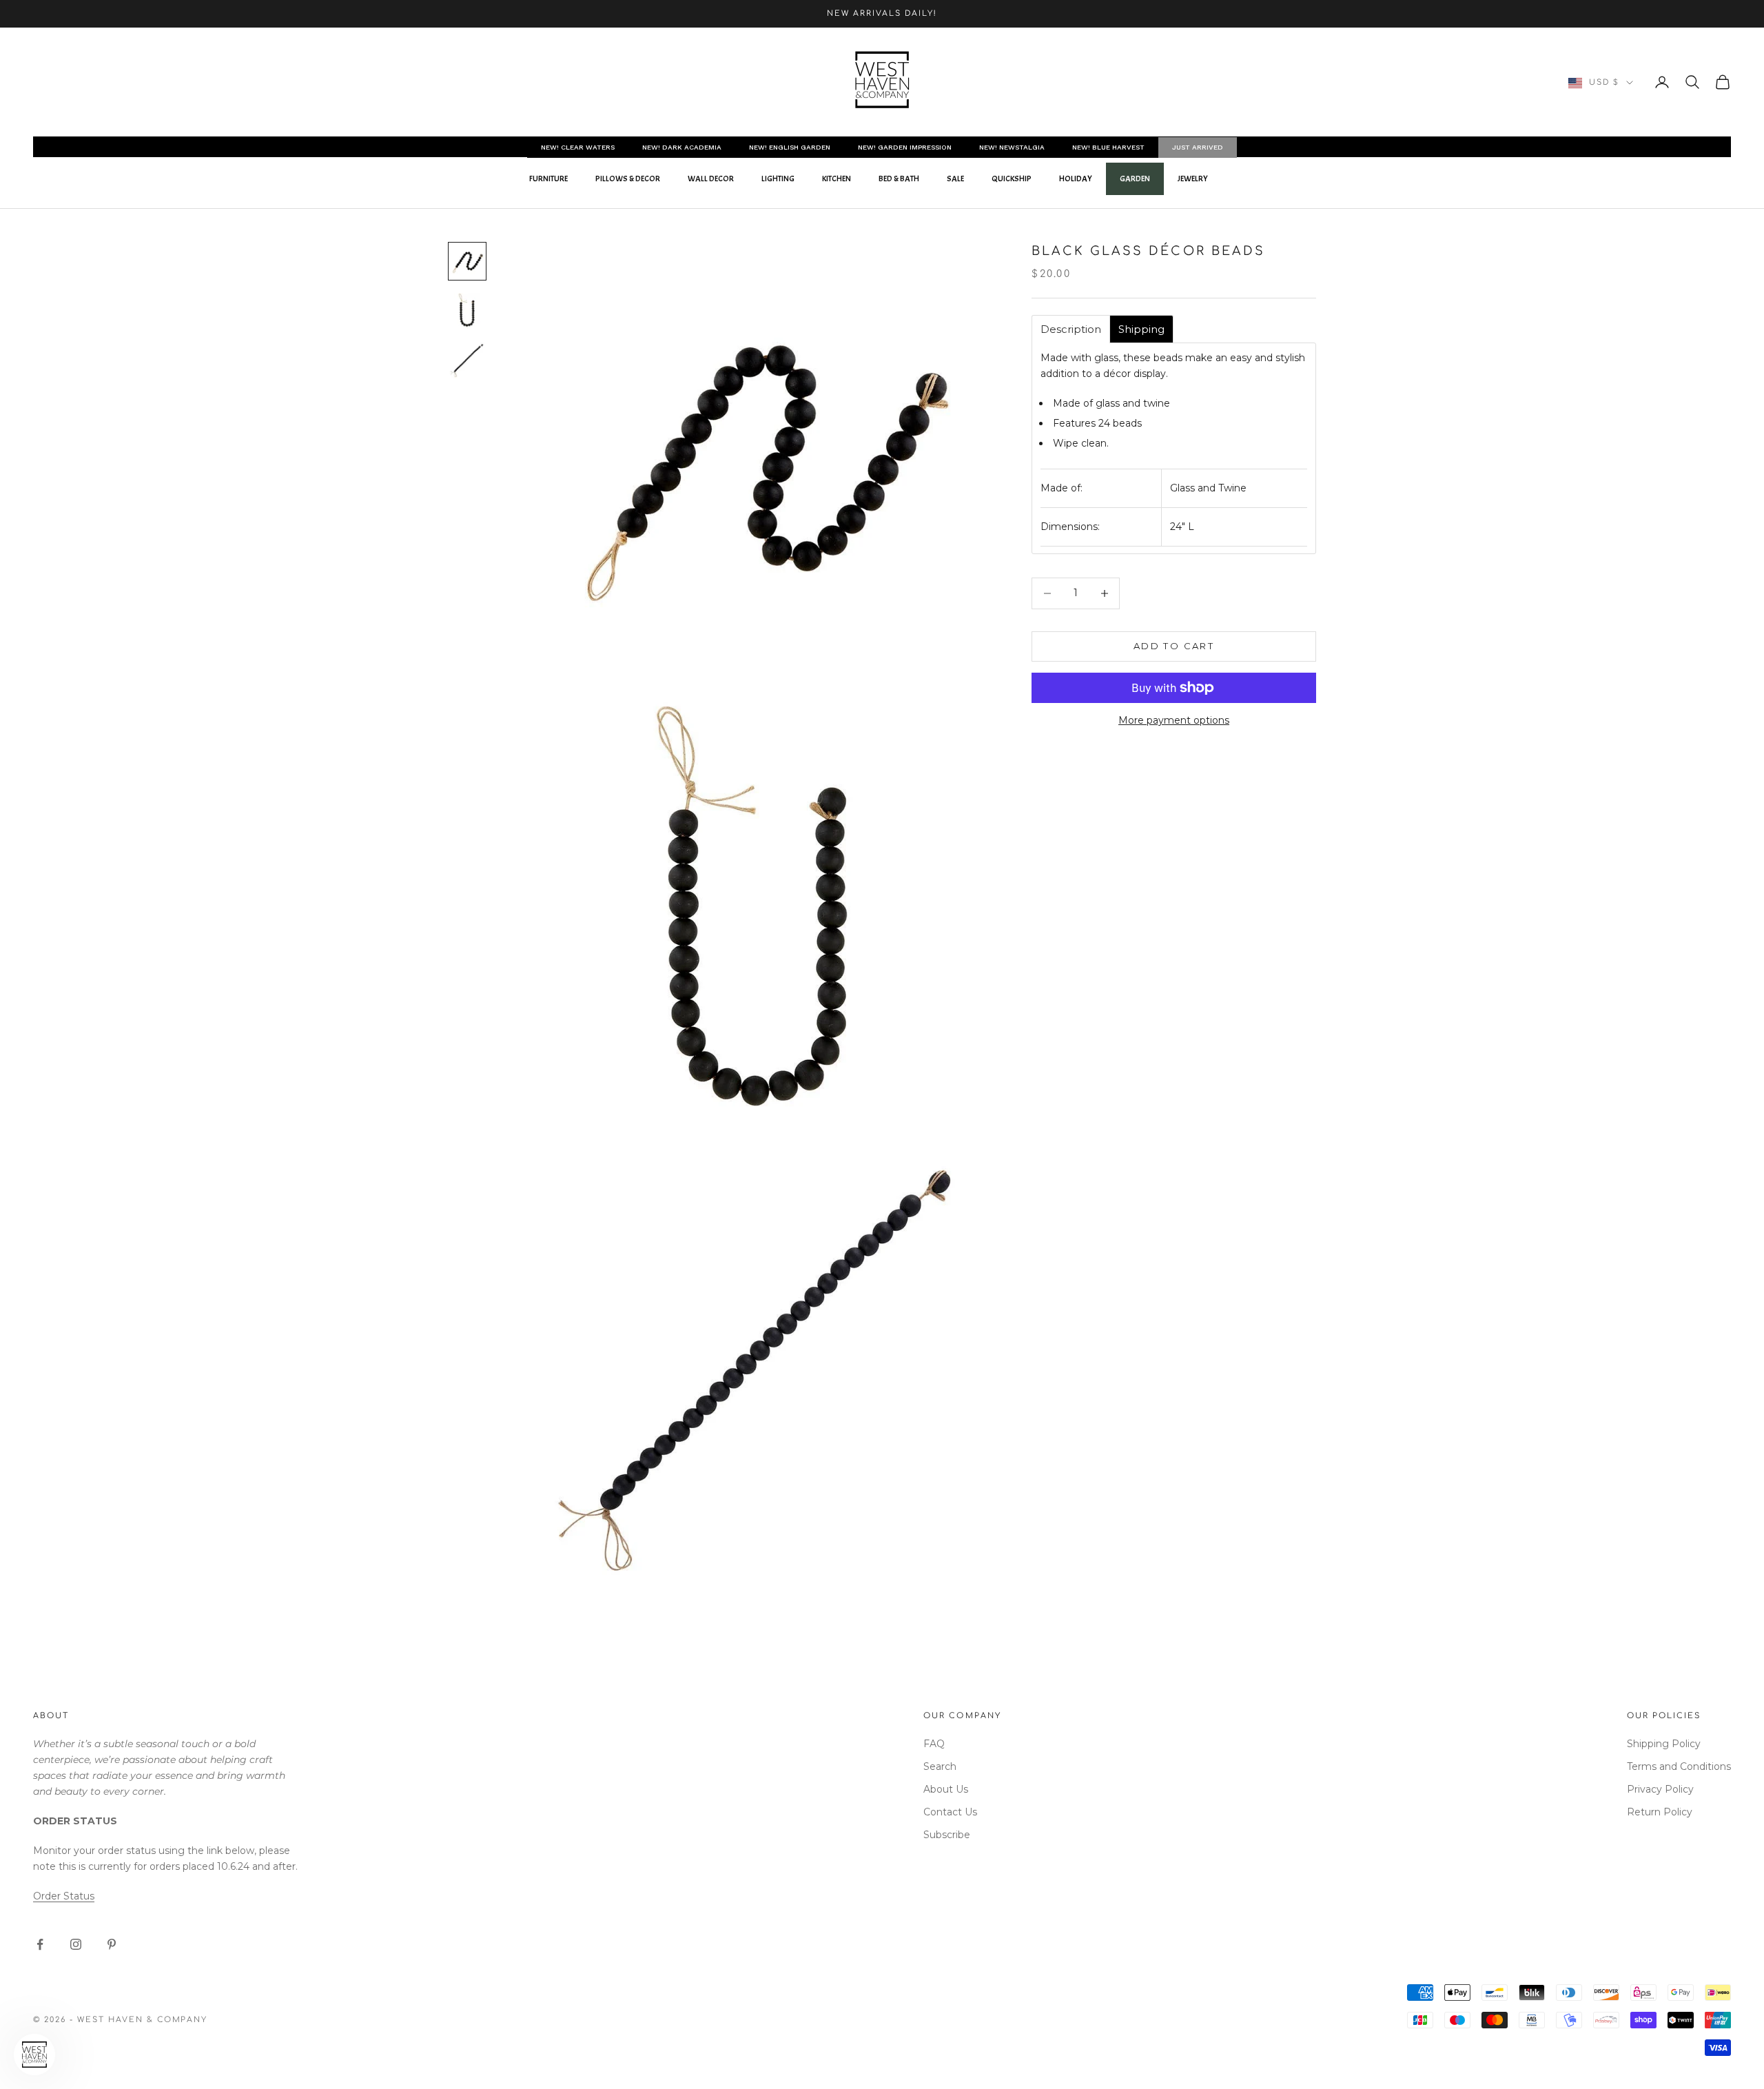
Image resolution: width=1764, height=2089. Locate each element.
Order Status (64, 1896)
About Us (946, 1789)
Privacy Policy (1660, 1789)
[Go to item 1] (467, 261)
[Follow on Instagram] (76, 1944)
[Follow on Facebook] (40, 1944)
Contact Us (950, 1812)
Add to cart (1174, 646)
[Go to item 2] (467, 311)
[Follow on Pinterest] (112, 1944)
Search (940, 1766)
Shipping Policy (1664, 1744)
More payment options (1174, 720)
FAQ (934, 1744)
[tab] (1071, 329)
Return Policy (1660, 1812)
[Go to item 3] (467, 360)
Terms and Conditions (1679, 1766)
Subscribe (947, 1835)
